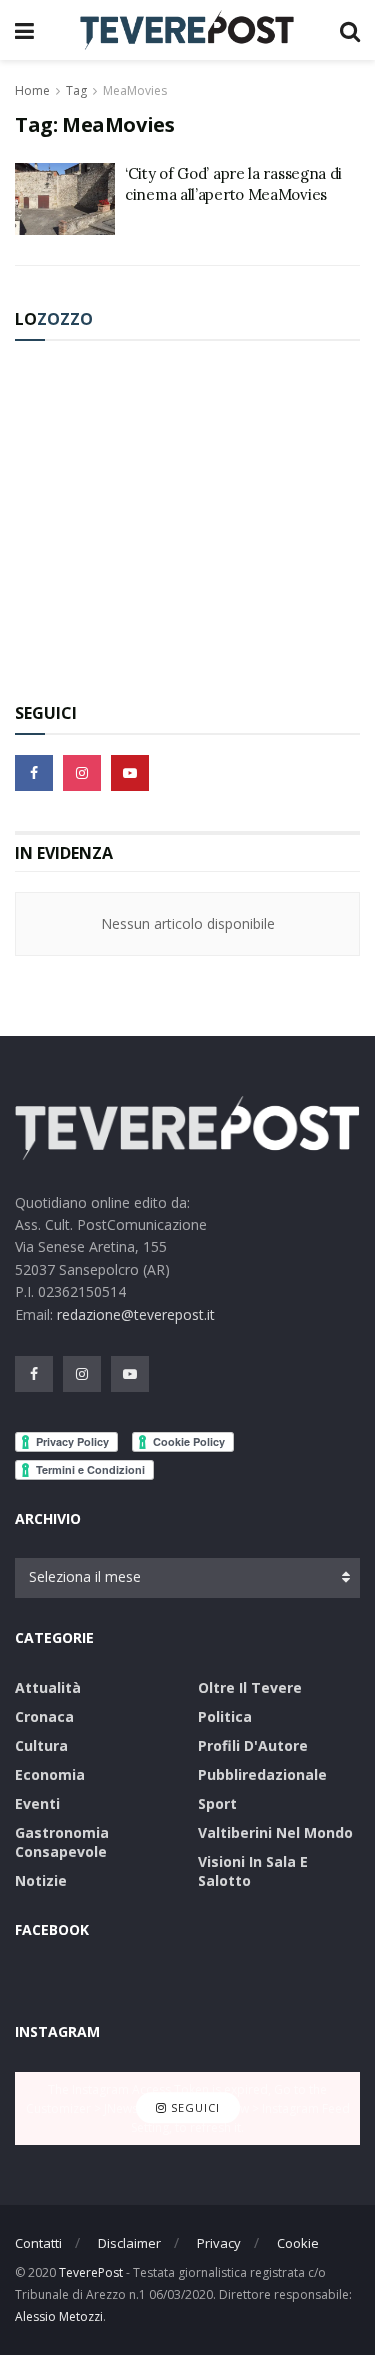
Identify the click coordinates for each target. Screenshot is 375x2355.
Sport (217, 1803)
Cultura (41, 1745)
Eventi (37, 1803)
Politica (225, 1716)
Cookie (298, 2243)
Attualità (48, 1687)
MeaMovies (135, 90)
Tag (76, 90)
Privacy (219, 2243)
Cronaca (44, 1716)
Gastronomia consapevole (62, 1842)
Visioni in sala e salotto (253, 1871)
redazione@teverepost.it (136, 1314)
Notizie (41, 1880)
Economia (50, 1774)
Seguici (193, 2108)
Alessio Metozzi (59, 2316)
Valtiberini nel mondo (275, 1832)
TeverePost (91, 2272)
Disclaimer (129, 2243)
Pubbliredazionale (262, 1774)
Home (32, 90)
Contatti (38, 2243)
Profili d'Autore (253, 1745)
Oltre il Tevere (250, 1687)
